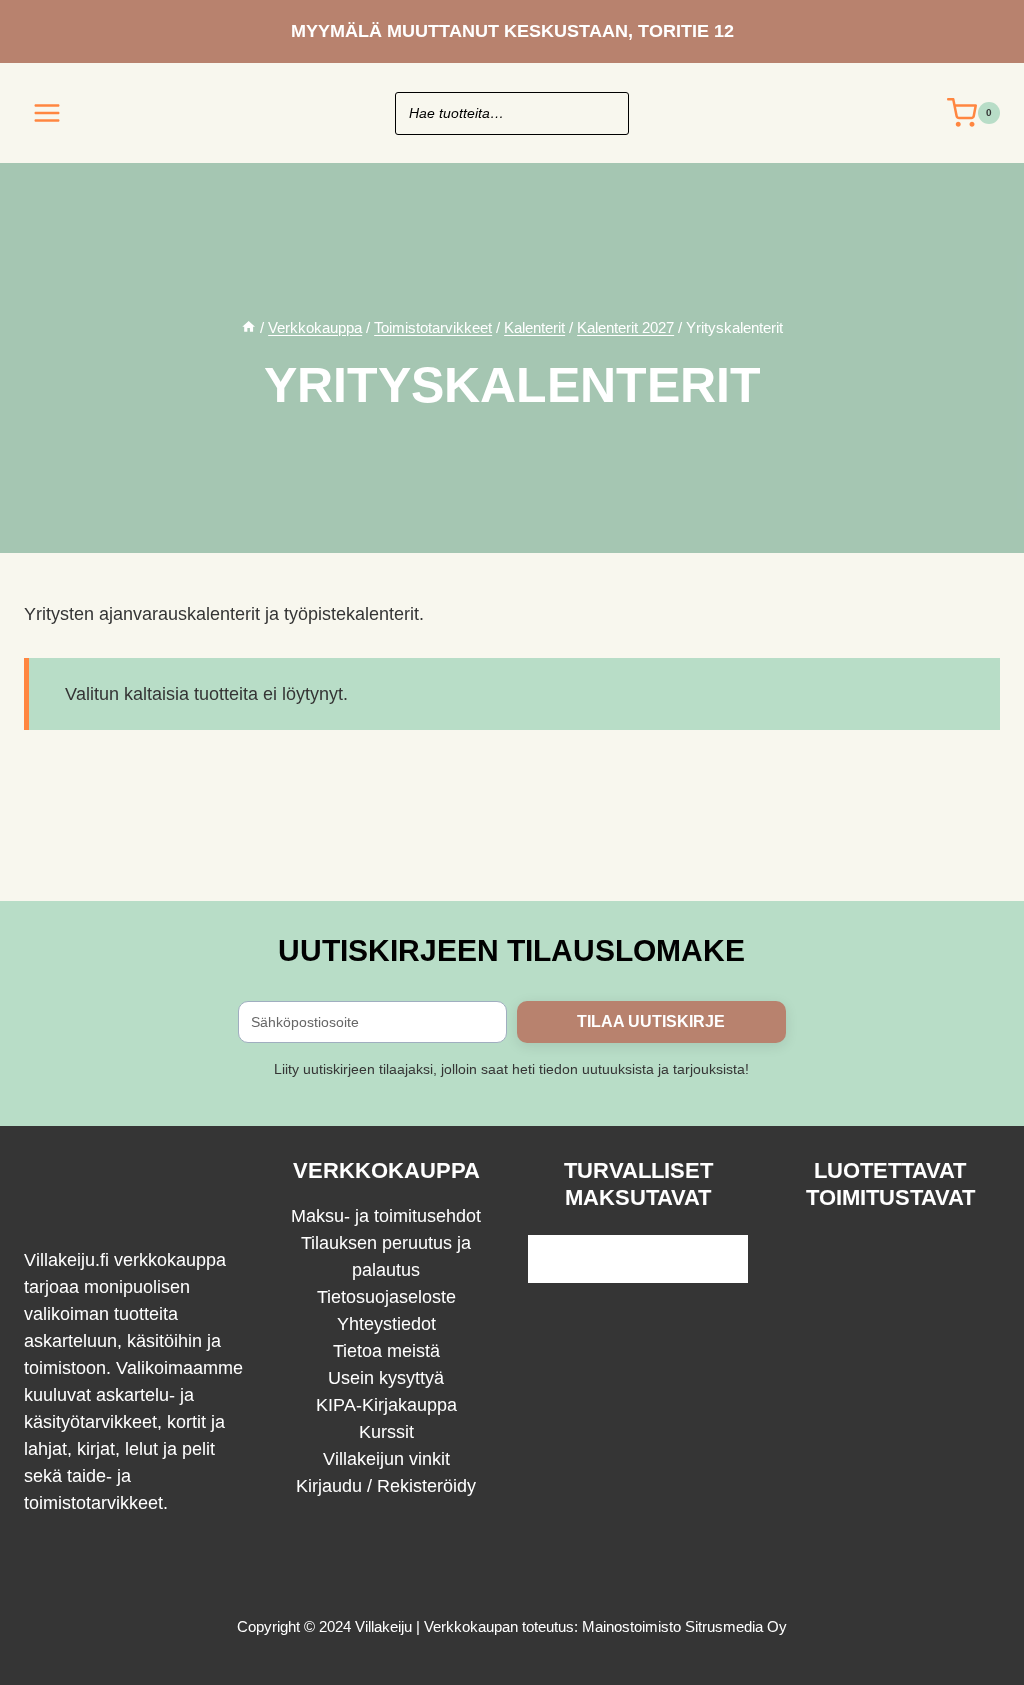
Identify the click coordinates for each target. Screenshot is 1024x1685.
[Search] (604, 113)
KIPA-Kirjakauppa (386, 1405)
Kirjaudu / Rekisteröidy (386, 1486)
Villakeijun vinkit (386, 1459)
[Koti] (248, 327)
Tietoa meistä (386, 1351)
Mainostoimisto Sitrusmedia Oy (684, 1626)
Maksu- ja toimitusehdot (386, 1216)
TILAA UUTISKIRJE (651, 1021)
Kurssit (386, 1432)
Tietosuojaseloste (386, 1297)
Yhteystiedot (386, 1324)
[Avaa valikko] (47, 112)
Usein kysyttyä (386, 1378)
